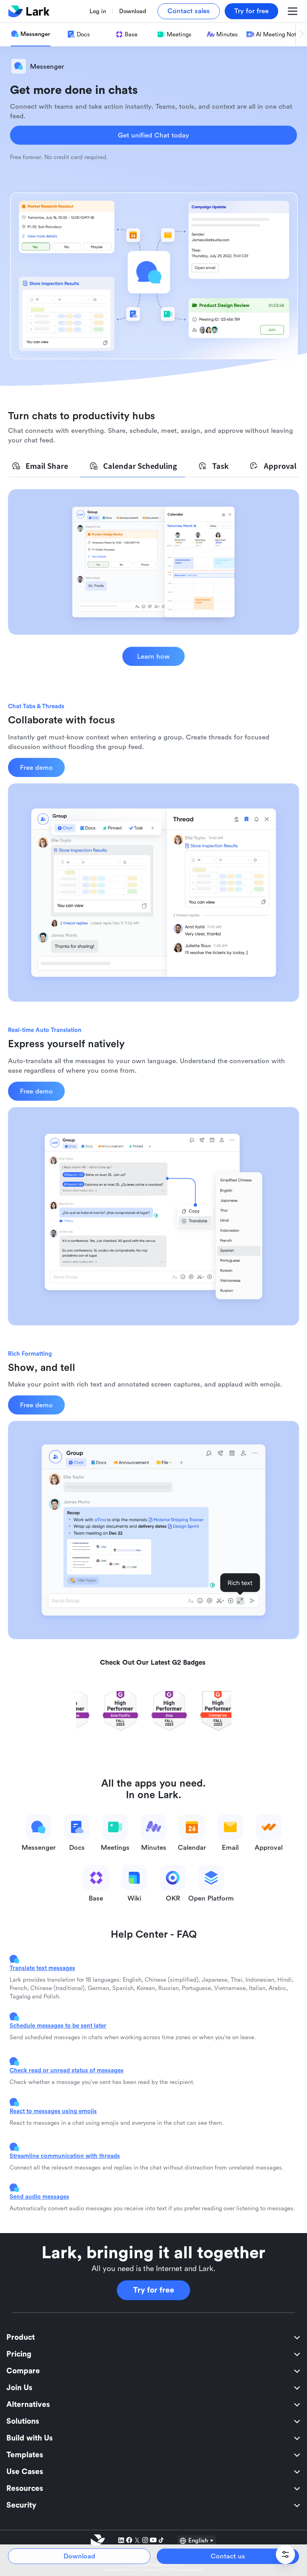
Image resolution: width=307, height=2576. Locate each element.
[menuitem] (153, 2337)
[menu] (153, 2421)
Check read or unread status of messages (67, 2070)
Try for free (154, 2290)
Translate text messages (42, 1968)
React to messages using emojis (53, 2111)
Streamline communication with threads (65, 2156)
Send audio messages (39, 2196)
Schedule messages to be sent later (58, 2025)
